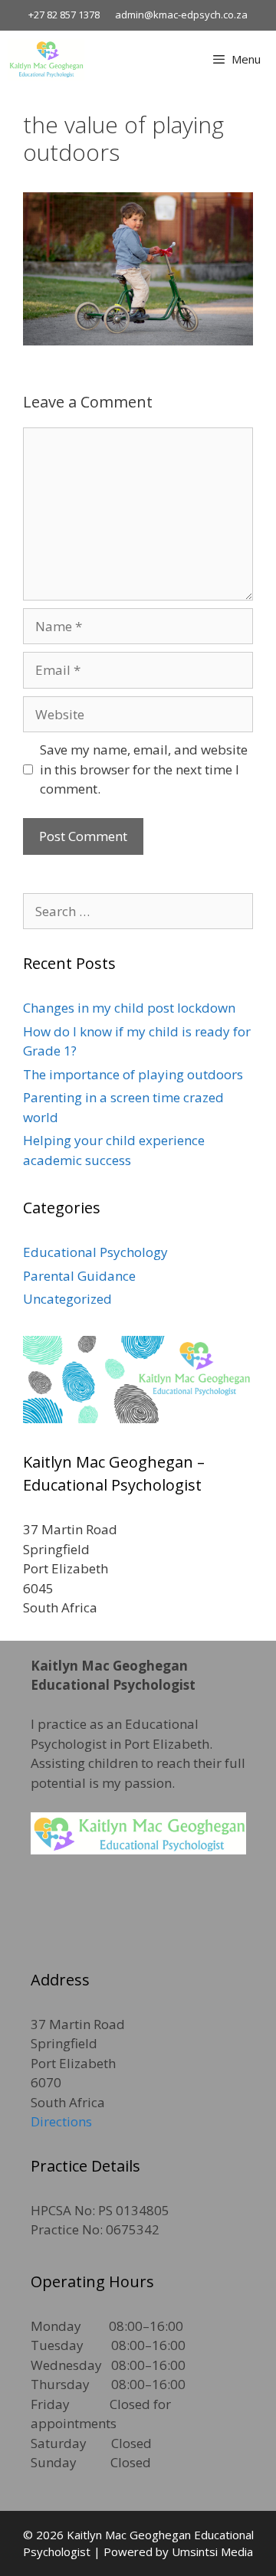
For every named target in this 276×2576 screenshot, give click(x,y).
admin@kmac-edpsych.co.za (181, 15)
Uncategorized (67, 1299)
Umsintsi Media (212, 2551)
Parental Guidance (79, 1276)
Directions (61, 2121)
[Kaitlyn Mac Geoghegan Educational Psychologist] (46, 59)
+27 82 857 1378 (64, 15)
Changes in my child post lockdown (129, 1008)
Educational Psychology (95, 1252)
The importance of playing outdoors (133, 1074)
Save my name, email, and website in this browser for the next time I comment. (144, 769)
